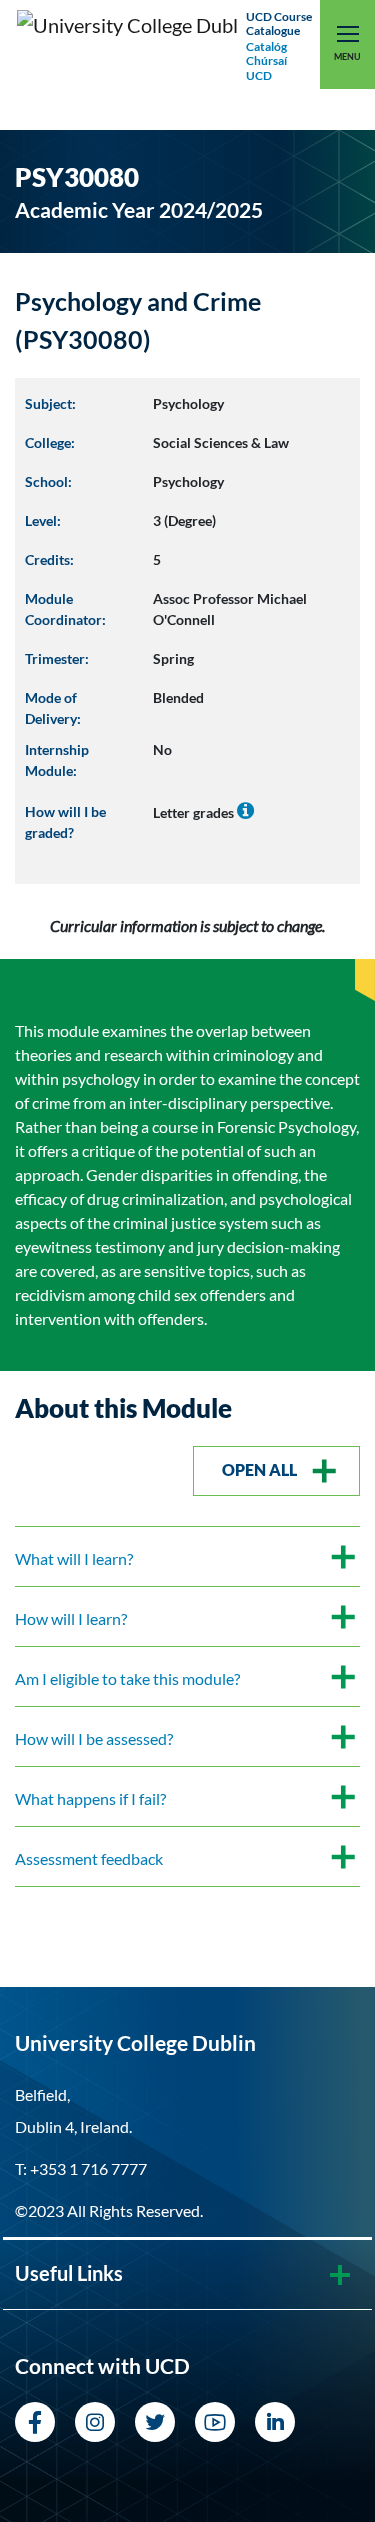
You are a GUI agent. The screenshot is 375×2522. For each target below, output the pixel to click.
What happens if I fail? (90, 1798)
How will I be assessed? (94, 1738)
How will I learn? (71, 1618)
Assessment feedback (89, 1858)
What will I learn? (74, 1558)
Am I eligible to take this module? (127, 1678)
